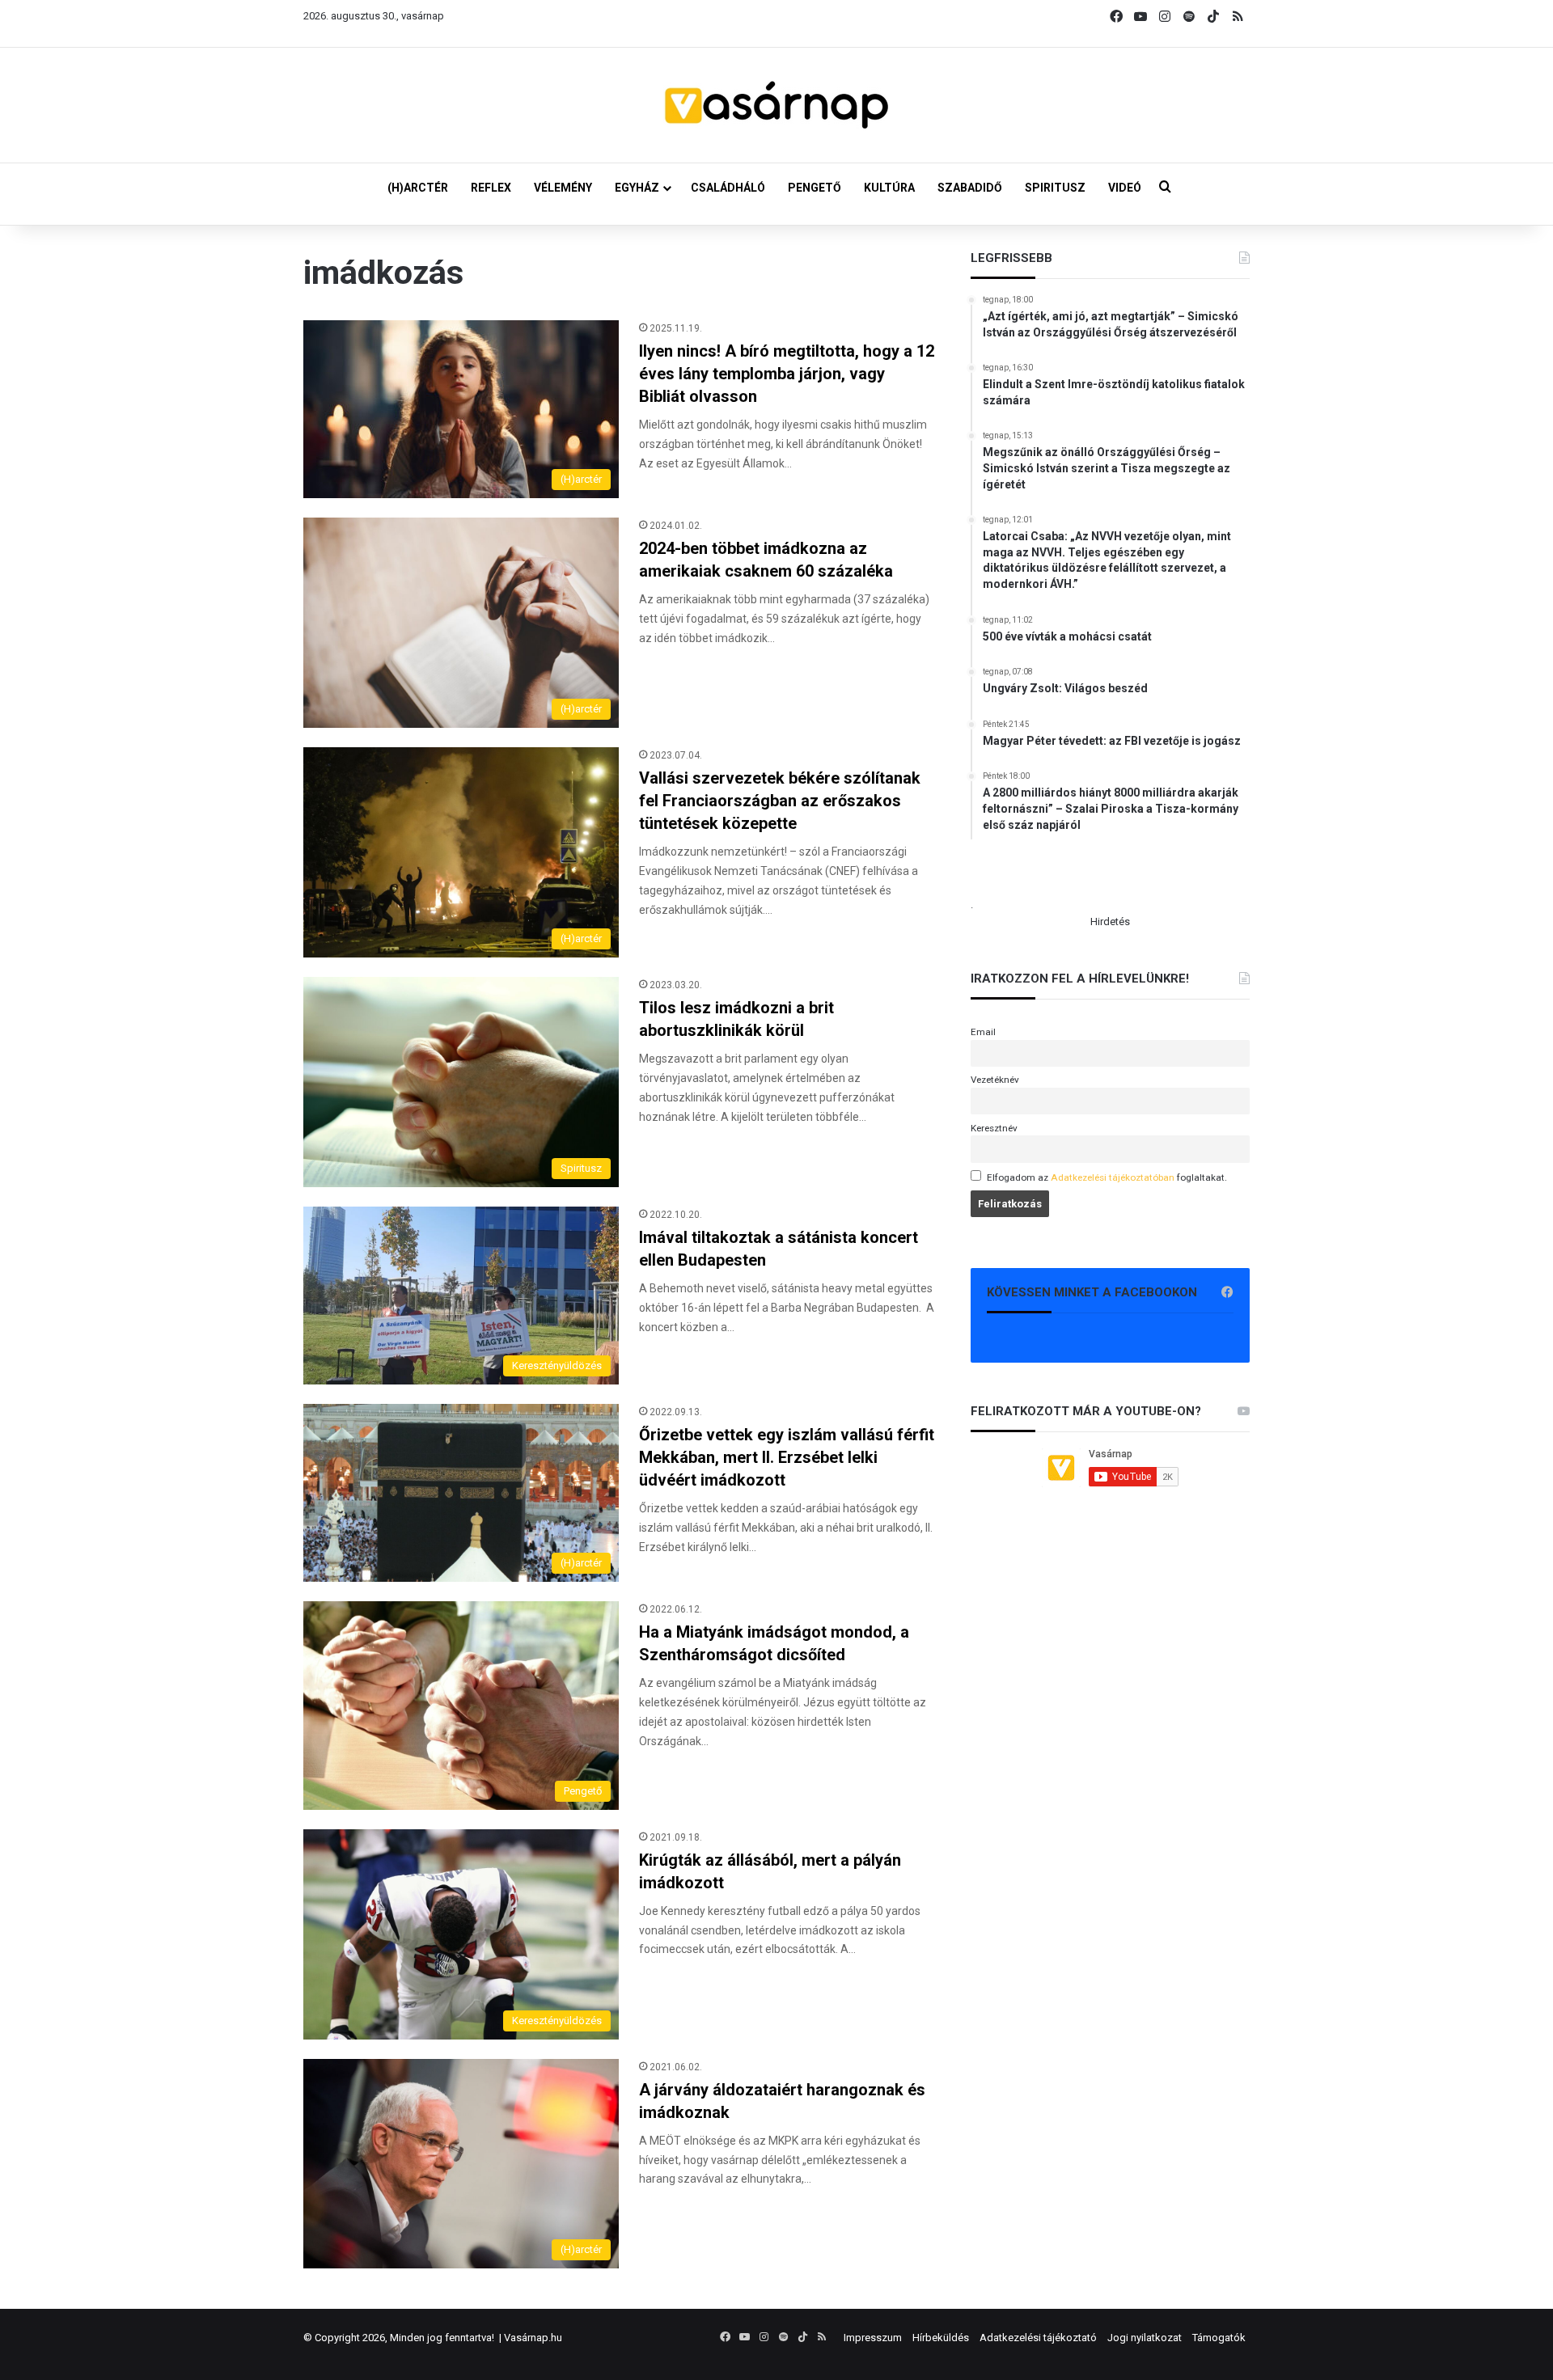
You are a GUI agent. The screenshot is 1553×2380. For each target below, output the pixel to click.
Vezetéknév (995, 1080)
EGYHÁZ (637, 188)
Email (983, 1032)
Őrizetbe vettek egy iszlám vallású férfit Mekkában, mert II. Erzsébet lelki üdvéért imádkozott (787, 1457)
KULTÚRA (889, 188)
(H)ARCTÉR (418, 188)
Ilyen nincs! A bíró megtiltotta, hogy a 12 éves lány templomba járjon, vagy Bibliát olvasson (787, 374)
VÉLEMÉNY (563, 188)
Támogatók (1219, 2338)
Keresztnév (994, 1128)
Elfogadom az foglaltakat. (1107, 1177)
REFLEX (491, 188)
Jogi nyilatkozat (1145, 2338)
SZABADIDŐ (970, 188)
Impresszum (873, 2338)
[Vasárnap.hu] (776, 105)
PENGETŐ (815, 188)
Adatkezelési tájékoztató (1038, 2338)
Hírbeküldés (941, 2338)
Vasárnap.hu (533, 2338)
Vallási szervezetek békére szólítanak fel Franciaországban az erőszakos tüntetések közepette (780, 801)
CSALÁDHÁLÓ (728, 188)
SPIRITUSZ (1055, 188)
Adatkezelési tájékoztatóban (1113, 1177)
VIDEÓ (1125, 188)
